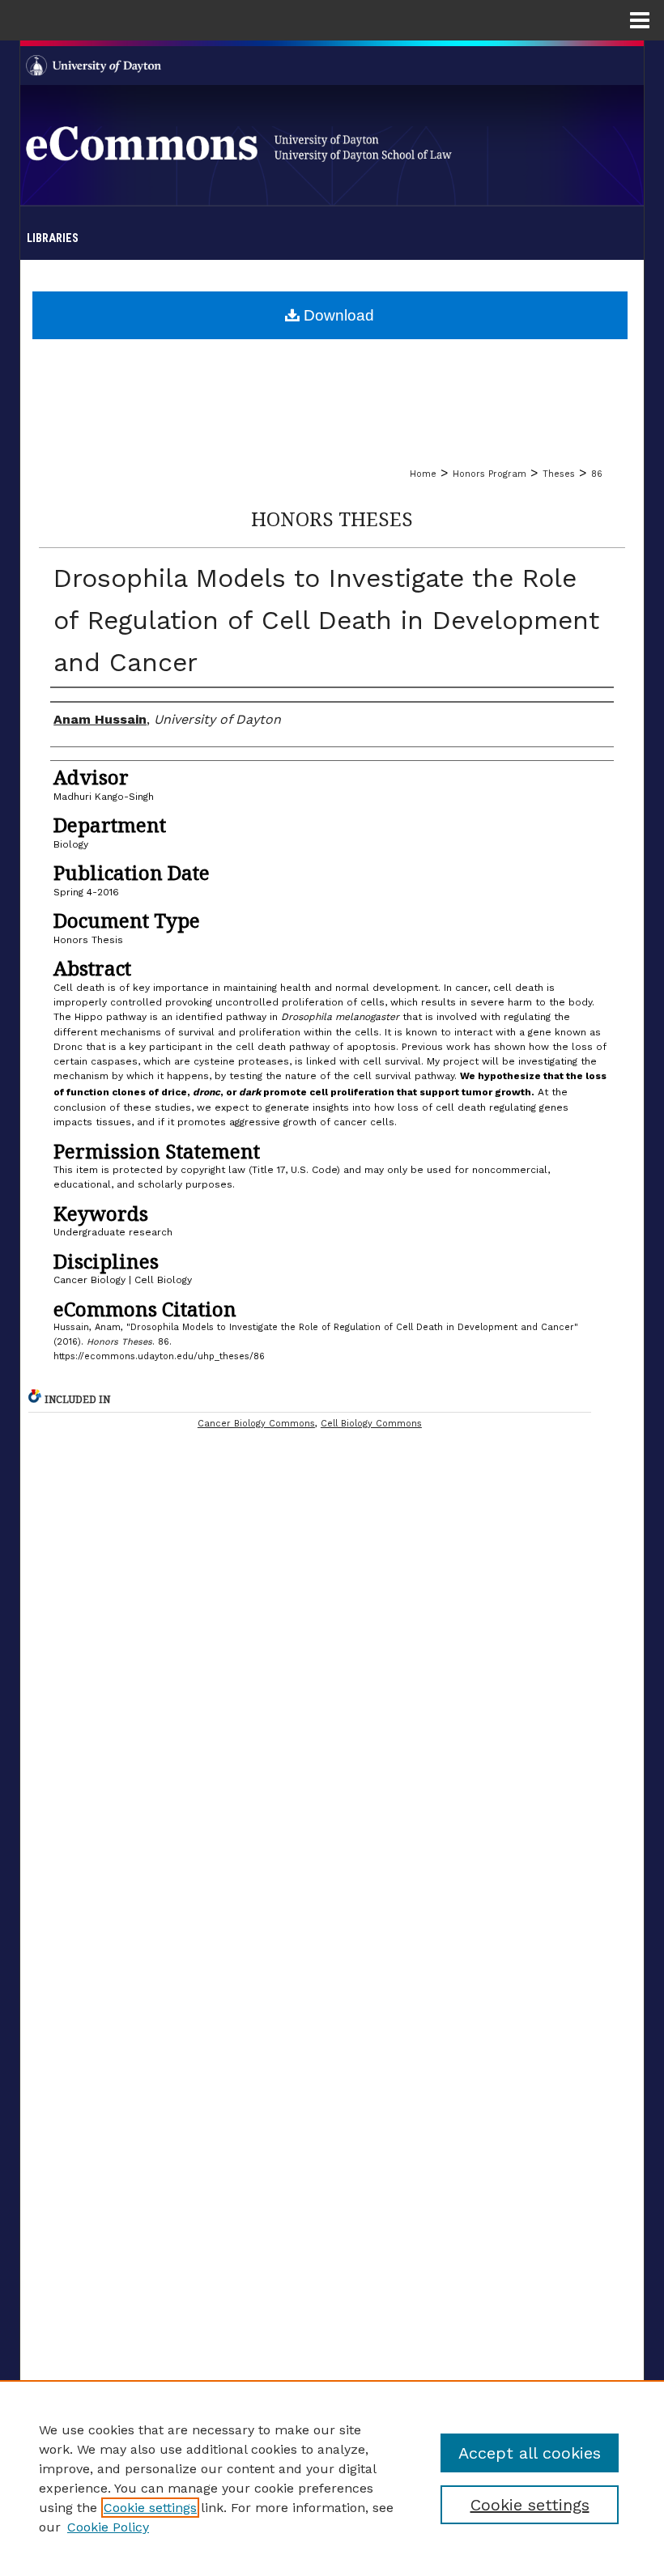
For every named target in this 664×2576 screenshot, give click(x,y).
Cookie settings (150, 2508)
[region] (332, 2478)
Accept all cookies (530, 2453)
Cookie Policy (108, 2527)
